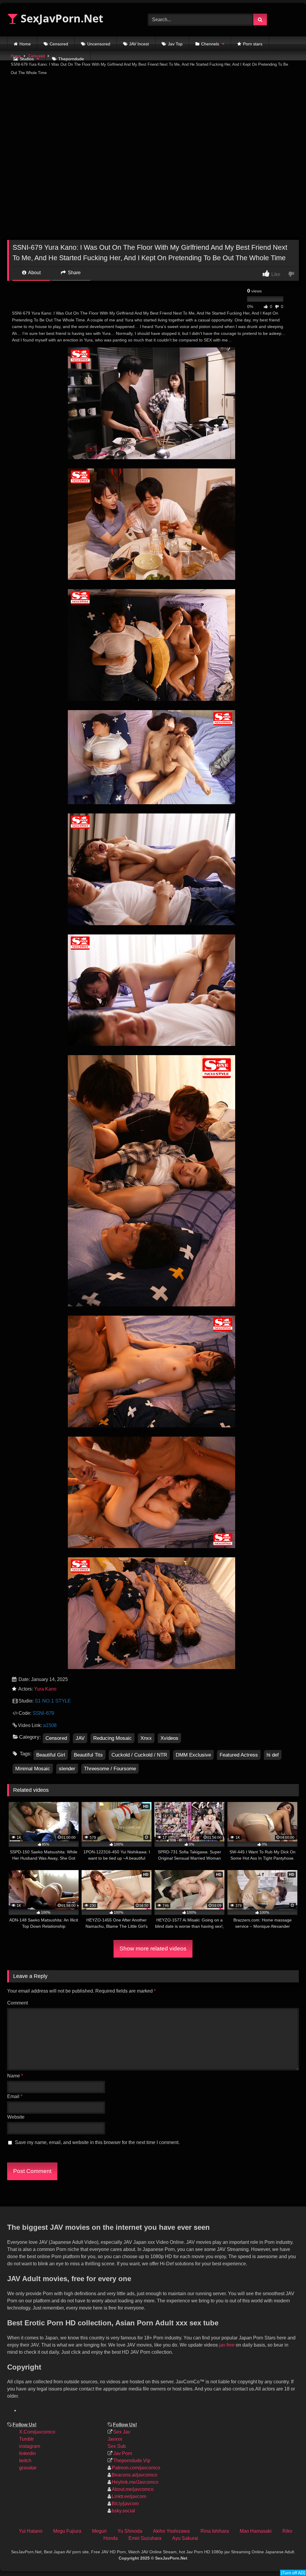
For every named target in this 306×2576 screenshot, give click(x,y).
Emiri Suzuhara (145, 2538)
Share (74, 273)
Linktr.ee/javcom (129, 2496)
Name (15, 2076)
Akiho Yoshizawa (171, 2531)
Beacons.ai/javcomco (134, 2475)
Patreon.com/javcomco (136, 2468)
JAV (80, 1738)
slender (67, 1769)
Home (25, 44)
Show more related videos (153, 1949)
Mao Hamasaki (256, 2531)
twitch (25, 2461)
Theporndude (71, 59)
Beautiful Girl (51, 1755)
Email (15, 2096)
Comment (17, 2003)
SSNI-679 (43, 1713)
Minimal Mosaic (33, 1769)
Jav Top (175, 44)
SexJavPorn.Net (61, 18)
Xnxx (146, 1738)
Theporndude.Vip (132, 2461)
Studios (27, 59)
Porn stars (253, 44)
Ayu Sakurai (185, 2538)
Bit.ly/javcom (125, 2504)
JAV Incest (139, 44)
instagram (30, 2446)
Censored (59, 44)
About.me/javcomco (133, 2489)
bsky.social (123, 2511)
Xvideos (169, 1738)
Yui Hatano (31, 2531)
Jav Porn (123, 2453)
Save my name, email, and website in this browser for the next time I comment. (97, 2142)
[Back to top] (296, 2531)
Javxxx (115, 2439)
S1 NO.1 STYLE (53, 1701)
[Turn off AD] (293, 2573)
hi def (273, 1755)
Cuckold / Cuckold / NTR (139, 1755)
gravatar (28, 2468)
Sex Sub (117, 2446)
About (34, 273)
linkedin (27, 2453)
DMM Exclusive (193, 1755)
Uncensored (99, 44)
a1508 (50, 1725)
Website (16, 2117)
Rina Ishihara (215, 2531)
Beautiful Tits (88, 1755)
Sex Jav (122, 2432)
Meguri (99, 2531)
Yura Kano (45, 1689)
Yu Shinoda (130, 2531)
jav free (227, 2345)
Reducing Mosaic (113, 1738)
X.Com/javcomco (37, 2432)
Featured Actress (239, 1755)
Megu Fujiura (67, 2531)
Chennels (210, 44)
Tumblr (26, 2439)
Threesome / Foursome (110, 1769)
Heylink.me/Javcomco (135, 2482)
